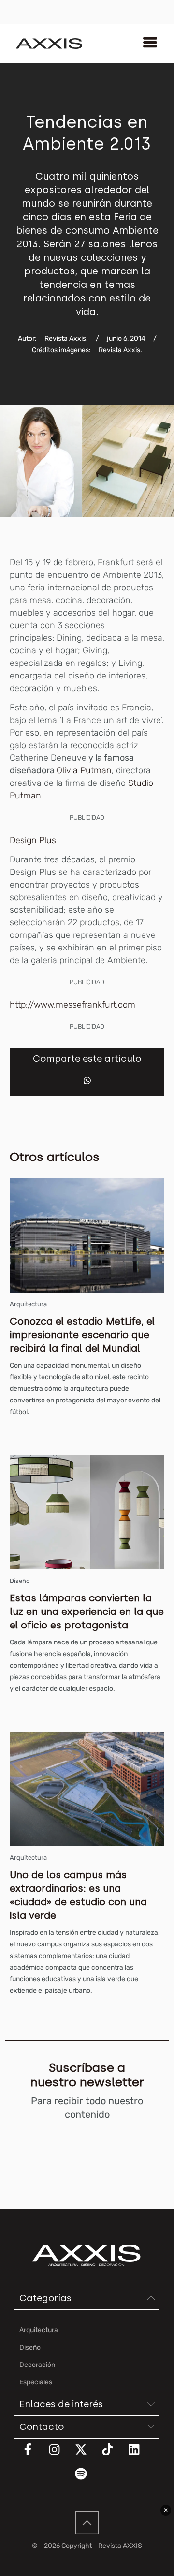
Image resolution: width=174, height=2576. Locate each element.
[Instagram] (60, 2455)
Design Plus (33, 840)
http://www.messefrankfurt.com (72, 1005)
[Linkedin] (140, 2455)
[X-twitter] (87, 2455)
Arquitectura (28, 1304)
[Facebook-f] (34, 2455)
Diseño (20, 1581)
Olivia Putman (84, 770)
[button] (87, 1080)
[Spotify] (87, 2480)
